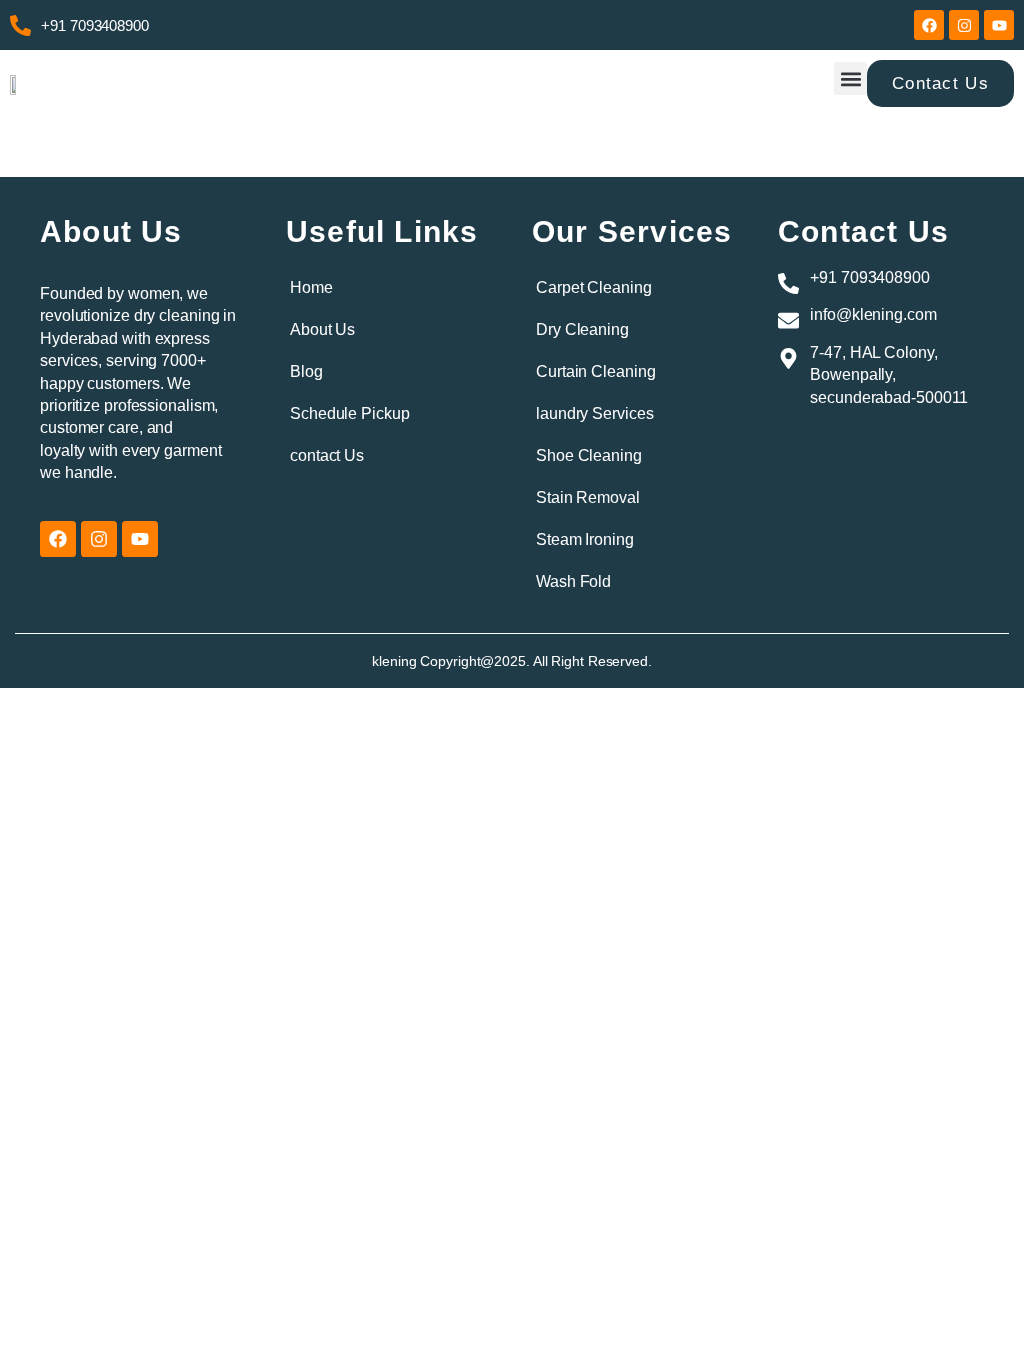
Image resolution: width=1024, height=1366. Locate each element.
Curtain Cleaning (595, 371)
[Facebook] (929, 25)
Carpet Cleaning (594, 287)
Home (311, 287)
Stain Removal (588, 497)
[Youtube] (999, 25)
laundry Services (594, 413)
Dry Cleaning (582, 329)
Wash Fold (573, 581)
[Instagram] (964, 25)
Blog (306, 371)
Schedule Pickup (350, 413)
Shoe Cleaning (589, 455)
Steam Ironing (585, 539)
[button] (850, 78)
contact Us (327, 455)
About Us (322, 329)
